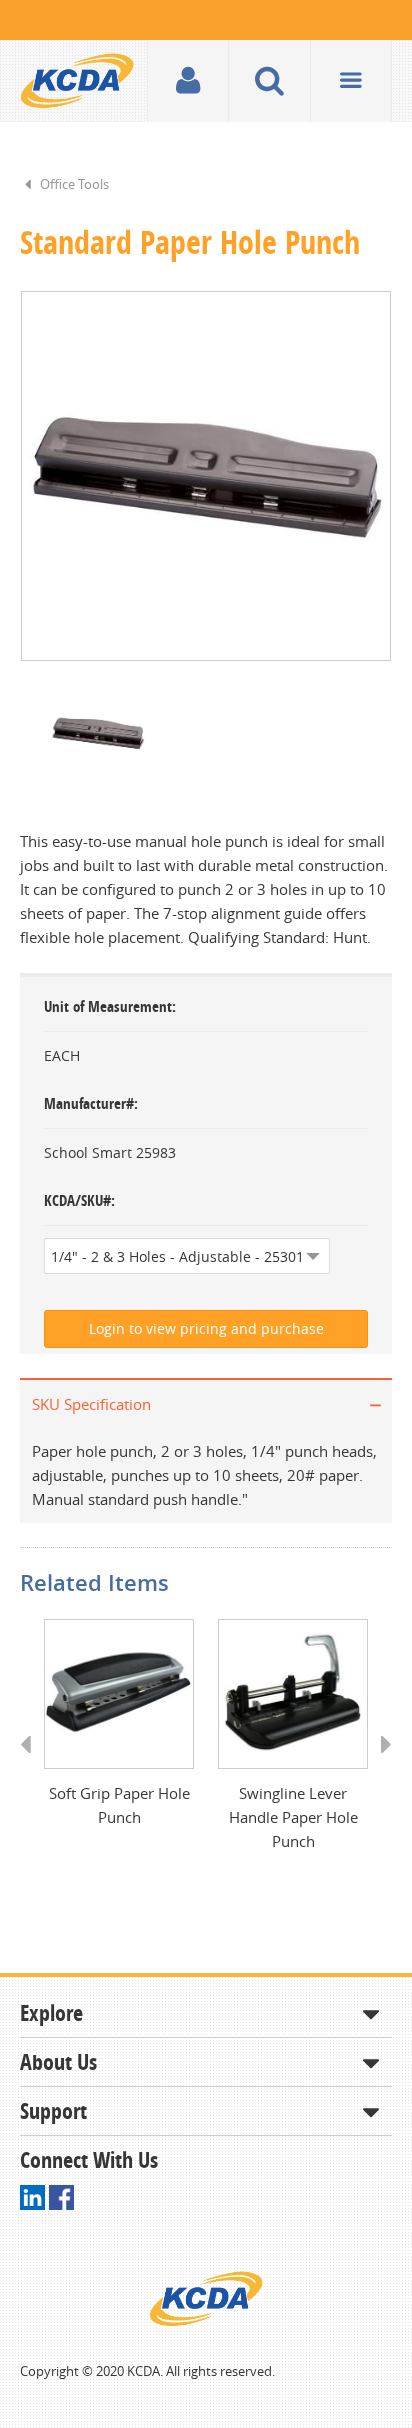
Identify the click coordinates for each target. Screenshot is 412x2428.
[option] (206, 476)
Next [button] (379, 1763)
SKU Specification (91, 1404)
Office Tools (74, 184)
